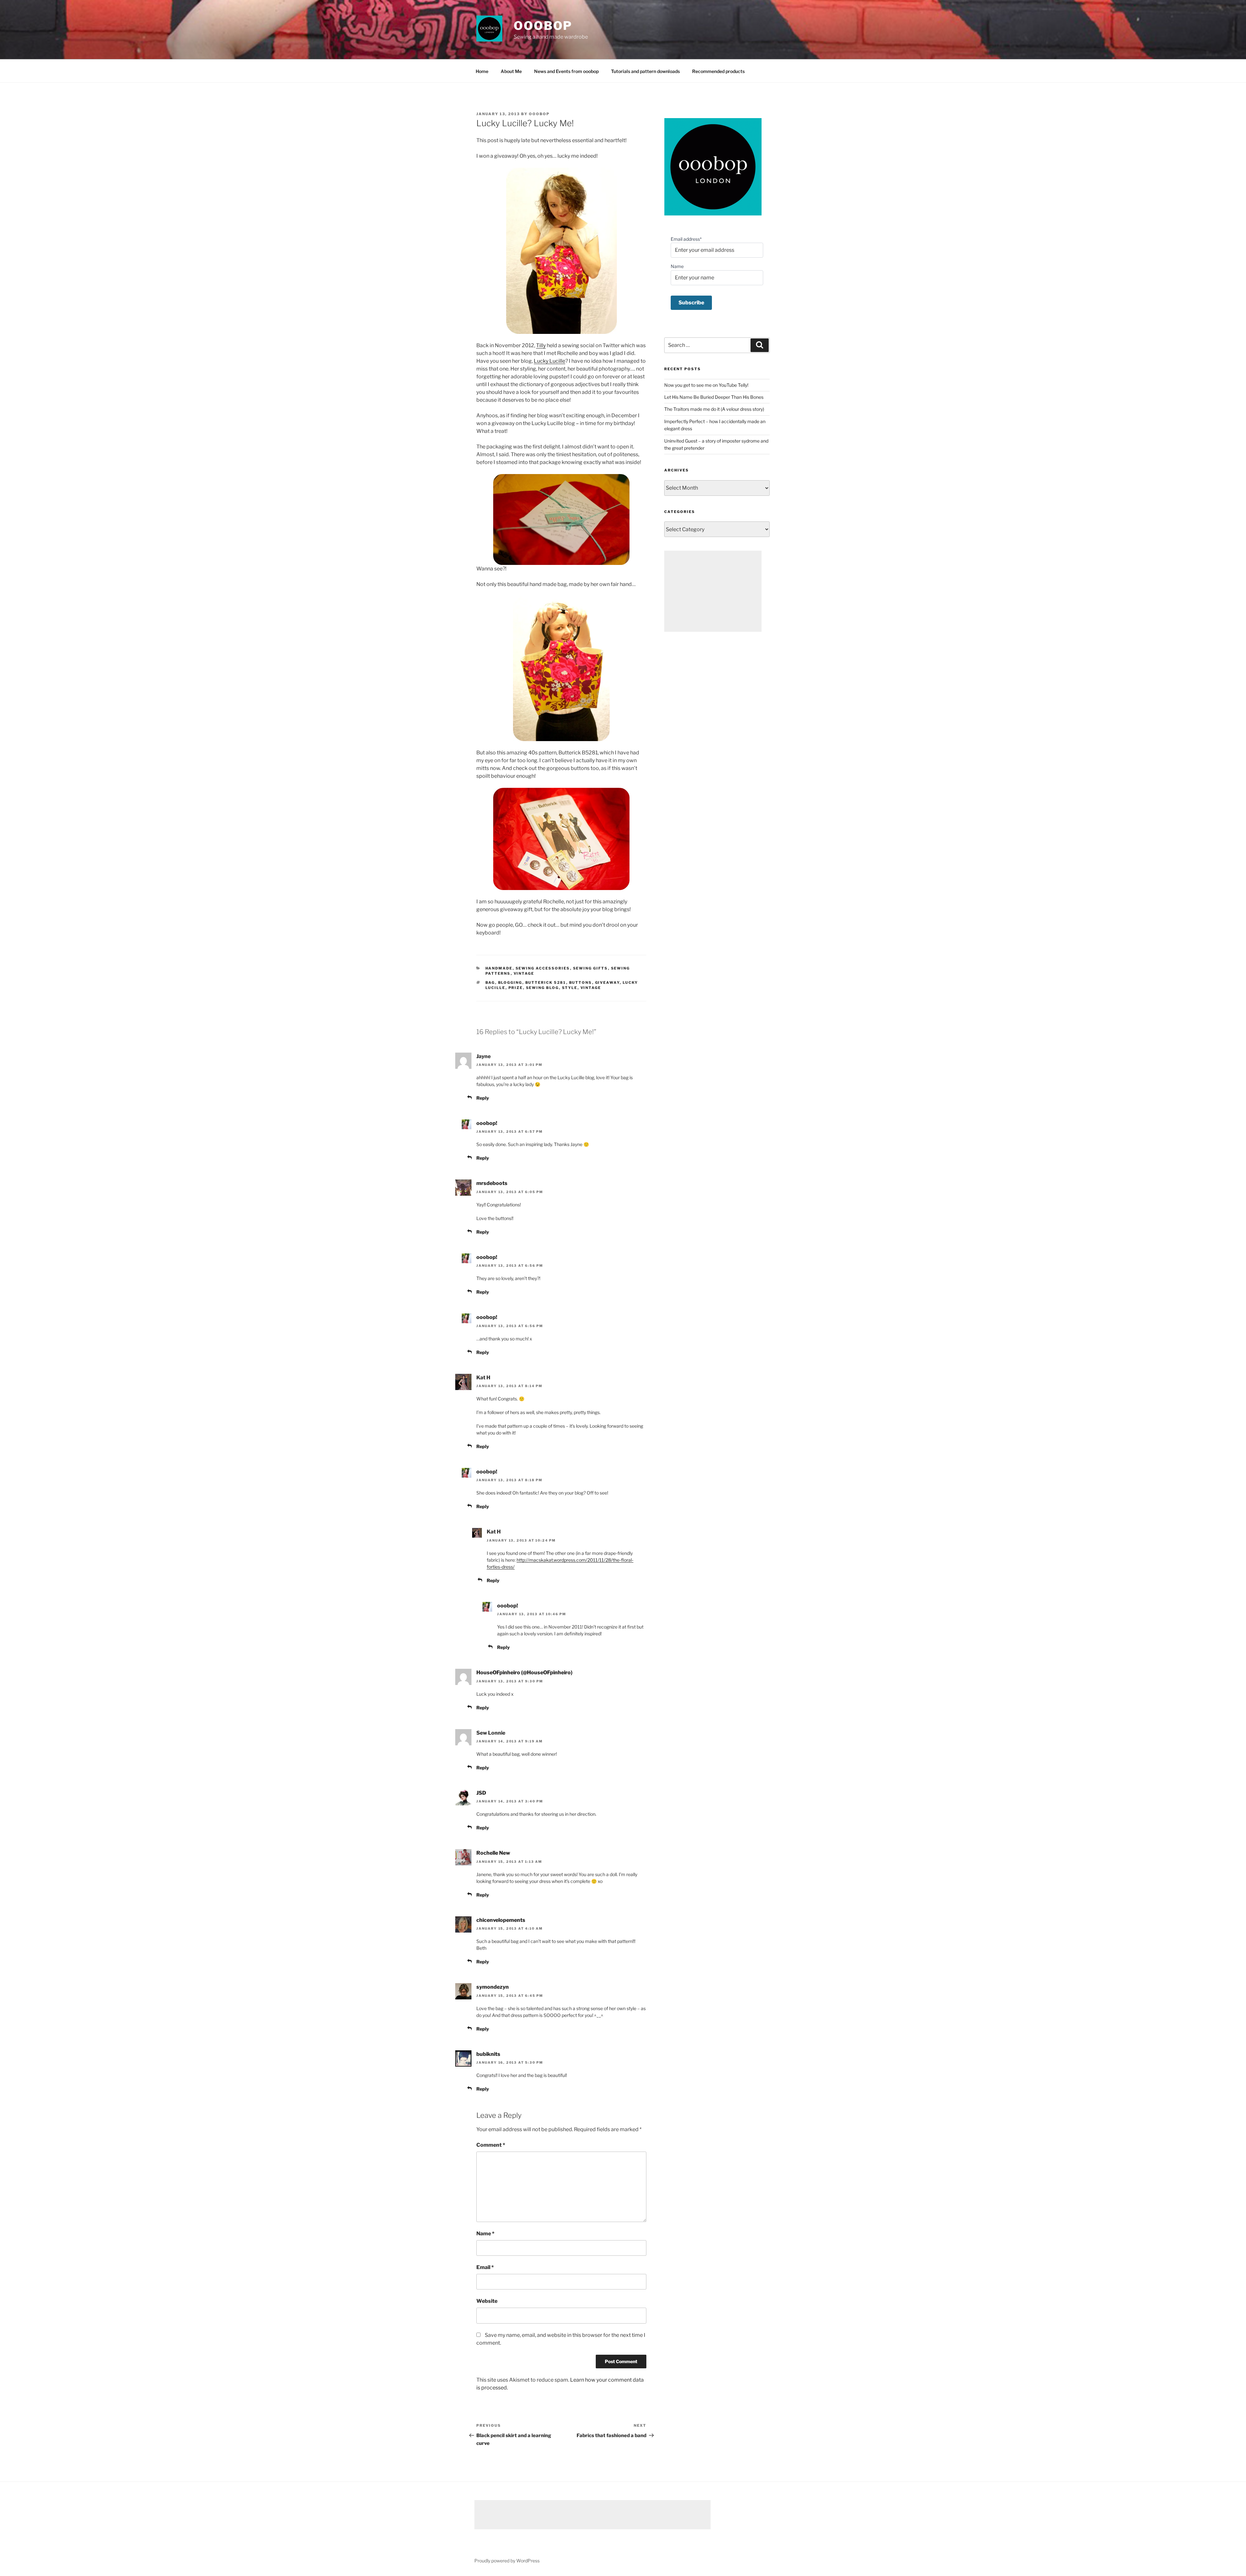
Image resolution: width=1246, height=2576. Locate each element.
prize (516, 988)
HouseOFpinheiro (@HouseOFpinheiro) (524, 1673)
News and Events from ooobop (566, 71)
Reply (483, 1098)
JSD (481, 1793)
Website (487, 2301)
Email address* (686, 239)
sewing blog (543, 988)
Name (485, 2234)
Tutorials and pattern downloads (645, 71)
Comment (491, 2145)
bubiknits (488, 2054)
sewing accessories (543, 968)
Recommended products (718, 71)
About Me (511, 71)
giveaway (607, 983)
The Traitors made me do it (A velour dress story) (714, 409)
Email (485, 2267)
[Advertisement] (713, 591)
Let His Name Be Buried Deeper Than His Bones (714, 397)
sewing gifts (591, 968)
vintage (524, 973)
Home (482, 71)
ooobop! (487, 1123)
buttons (581, 983)
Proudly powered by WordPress (507, 2561)
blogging (510, 983)
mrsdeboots (492, 1183)
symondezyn (493, 1987)
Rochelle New (493, 1853)
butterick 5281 (546, 983)
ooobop (543, 26)
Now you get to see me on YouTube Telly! (706, 385)
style (570, 988)
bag (490, 983)
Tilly (541, 345)
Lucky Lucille (550, 361)
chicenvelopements (501, 1920)
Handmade (499, 968)
